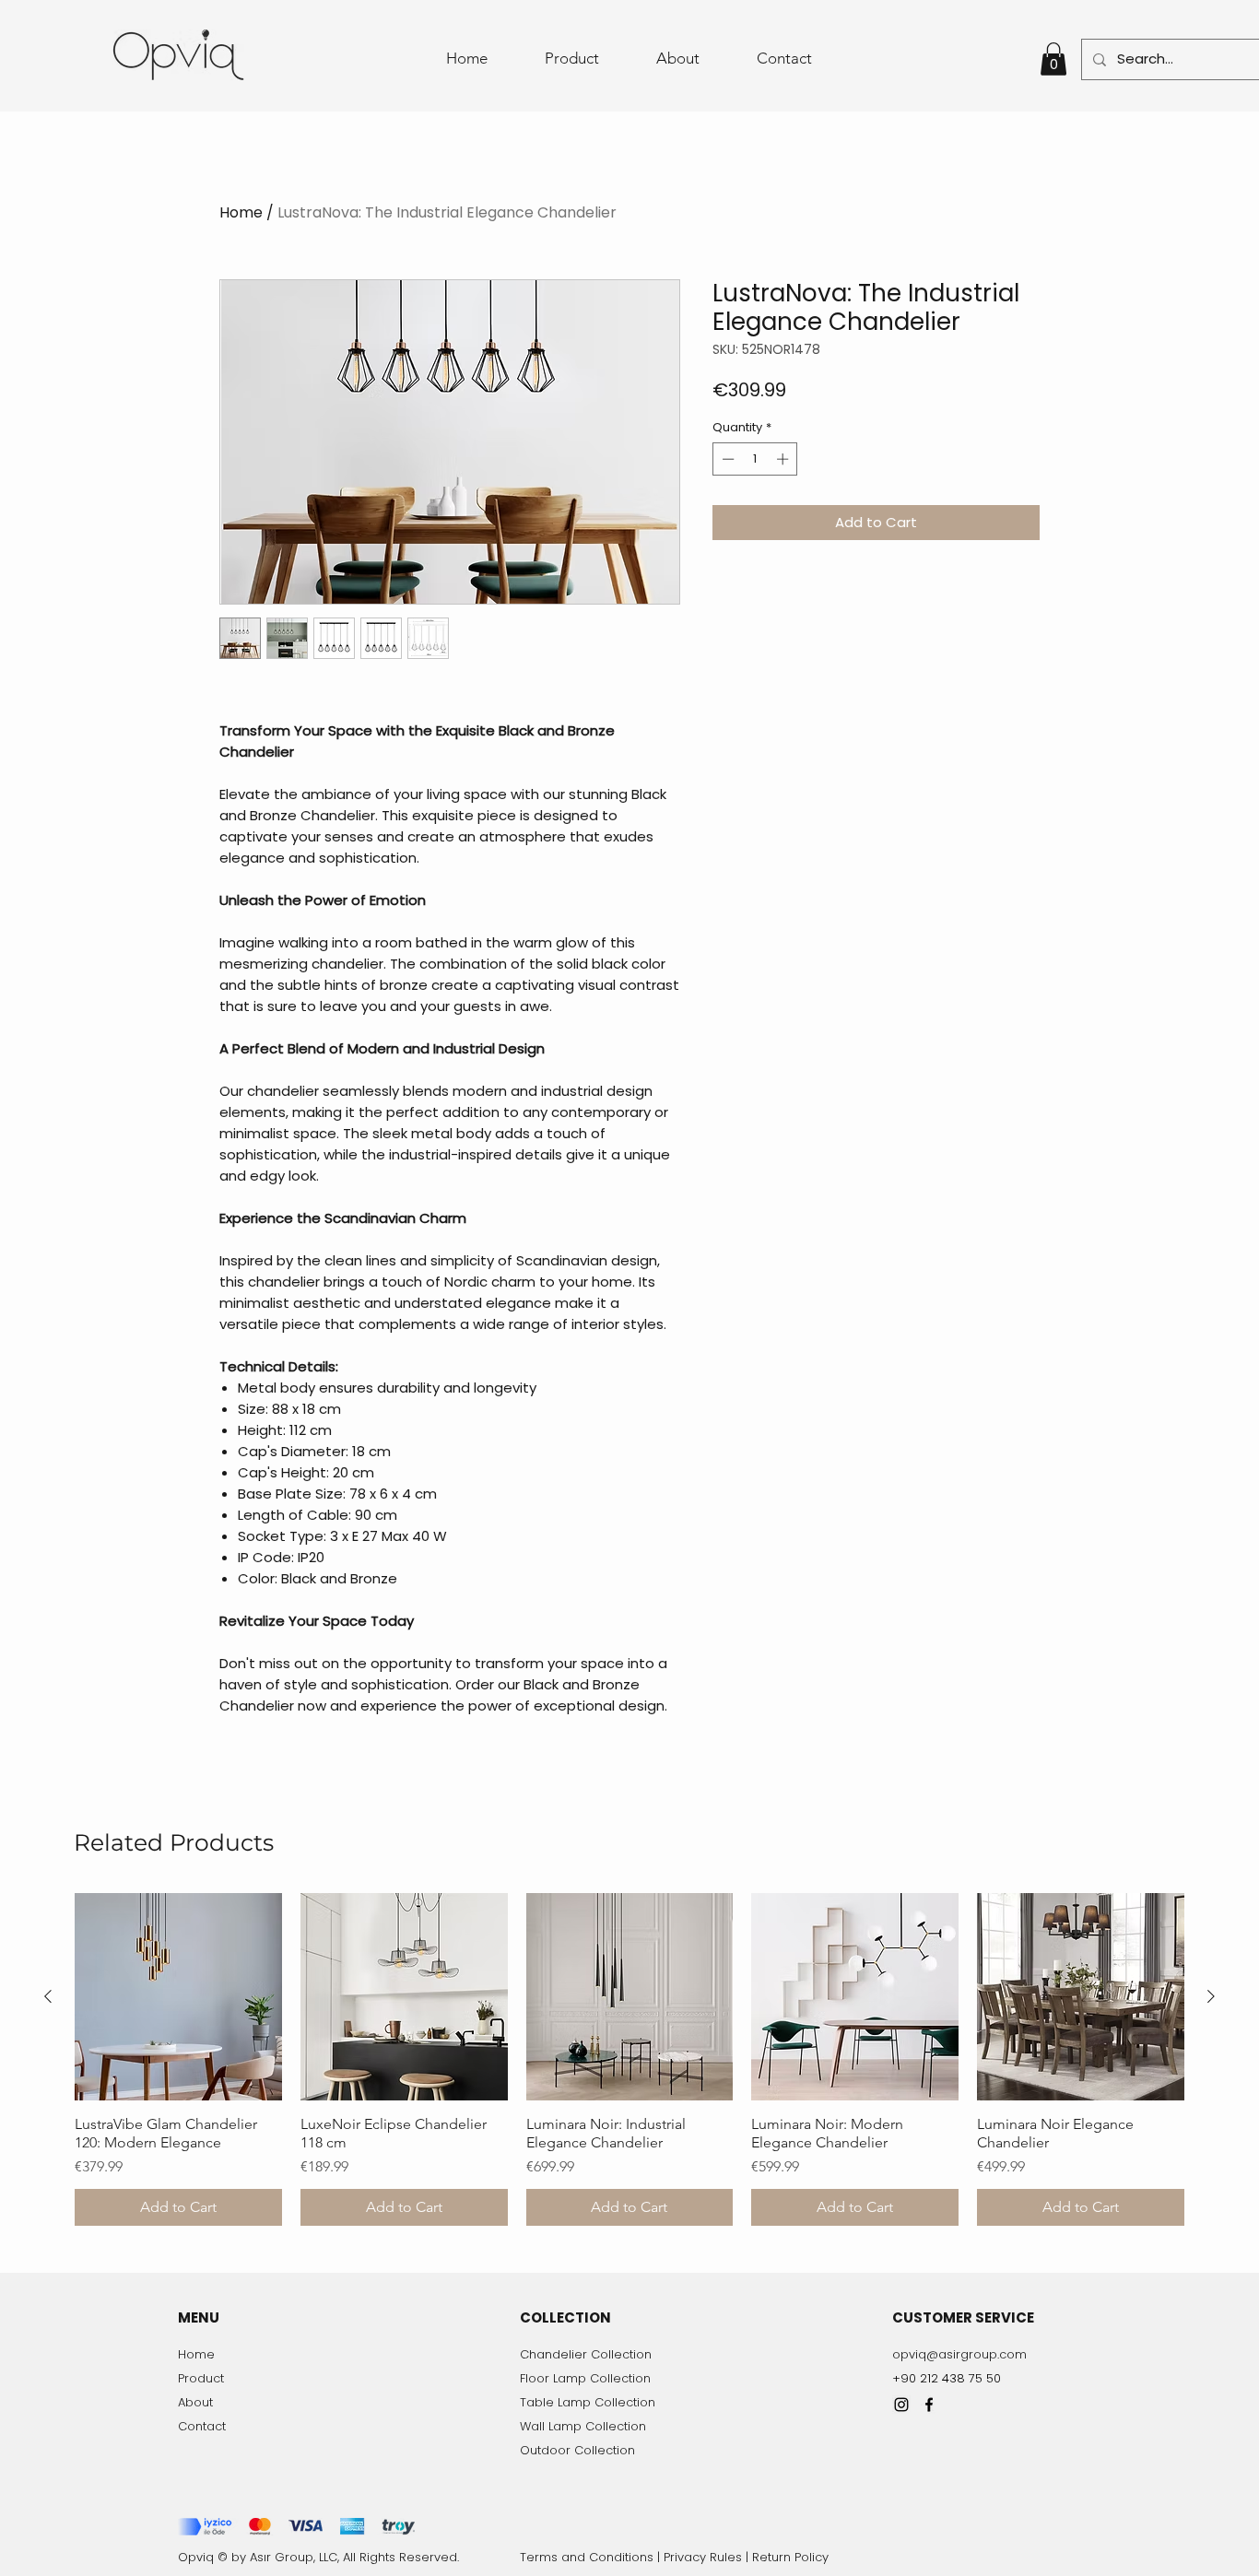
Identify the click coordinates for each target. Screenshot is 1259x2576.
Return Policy (790, 2557)
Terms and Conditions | (592, 2557)
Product (201, 2378)
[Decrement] (726, 459)
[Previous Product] (48, 1996)
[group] (629, 2059)
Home (241, 212)
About (195, 2402)
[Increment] (784, 459)
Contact (202, 2426)
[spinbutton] (755, 459)
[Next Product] (1211, 1996)
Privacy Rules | (708, 2557)
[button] (1053, 59)
